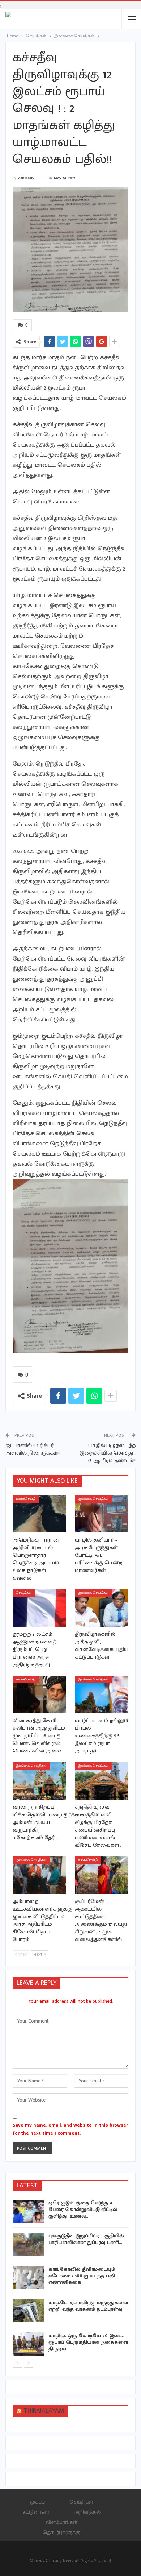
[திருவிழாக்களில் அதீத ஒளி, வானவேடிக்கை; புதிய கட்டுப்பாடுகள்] (102, 1608)
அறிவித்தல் (87, 2512)
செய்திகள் (24, 1593)
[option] (70, 2279)
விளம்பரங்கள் (61, 2522)
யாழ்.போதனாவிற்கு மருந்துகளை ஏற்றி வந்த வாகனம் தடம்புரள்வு (88, 2306)
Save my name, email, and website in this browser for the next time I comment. (70, 2129)
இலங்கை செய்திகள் (93, 1499)
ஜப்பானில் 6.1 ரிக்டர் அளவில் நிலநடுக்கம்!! (33, 1449)
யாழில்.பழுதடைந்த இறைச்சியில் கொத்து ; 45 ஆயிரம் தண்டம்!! (107, 1453)
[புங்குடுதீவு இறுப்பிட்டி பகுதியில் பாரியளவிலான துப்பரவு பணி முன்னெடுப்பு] (28, 2244)
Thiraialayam (44, 2411)
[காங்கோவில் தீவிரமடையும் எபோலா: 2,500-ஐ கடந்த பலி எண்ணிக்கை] (28, 2278)
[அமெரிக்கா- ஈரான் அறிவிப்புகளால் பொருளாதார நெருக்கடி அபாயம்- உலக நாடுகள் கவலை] (39, 1514)
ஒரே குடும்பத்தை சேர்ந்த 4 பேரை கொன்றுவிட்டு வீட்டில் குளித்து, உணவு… (83, 2209)
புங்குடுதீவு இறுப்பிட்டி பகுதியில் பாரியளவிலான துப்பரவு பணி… (86, 2239)
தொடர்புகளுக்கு (61, 2532)
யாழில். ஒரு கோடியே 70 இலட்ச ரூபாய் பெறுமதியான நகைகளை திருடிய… (88, 2342)
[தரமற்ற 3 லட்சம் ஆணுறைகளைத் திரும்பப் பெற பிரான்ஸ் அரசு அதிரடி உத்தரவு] (39, 1608)
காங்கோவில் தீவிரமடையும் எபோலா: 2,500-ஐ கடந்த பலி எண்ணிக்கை (82, 2276)
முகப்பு (37, 2502)
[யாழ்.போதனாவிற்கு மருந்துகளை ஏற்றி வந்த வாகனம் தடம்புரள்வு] (28, 2311)
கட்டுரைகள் (36, 2512)
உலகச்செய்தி (26, 1499)
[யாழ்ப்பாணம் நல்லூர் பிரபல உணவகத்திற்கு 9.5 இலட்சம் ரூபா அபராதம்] (102, 1694)
